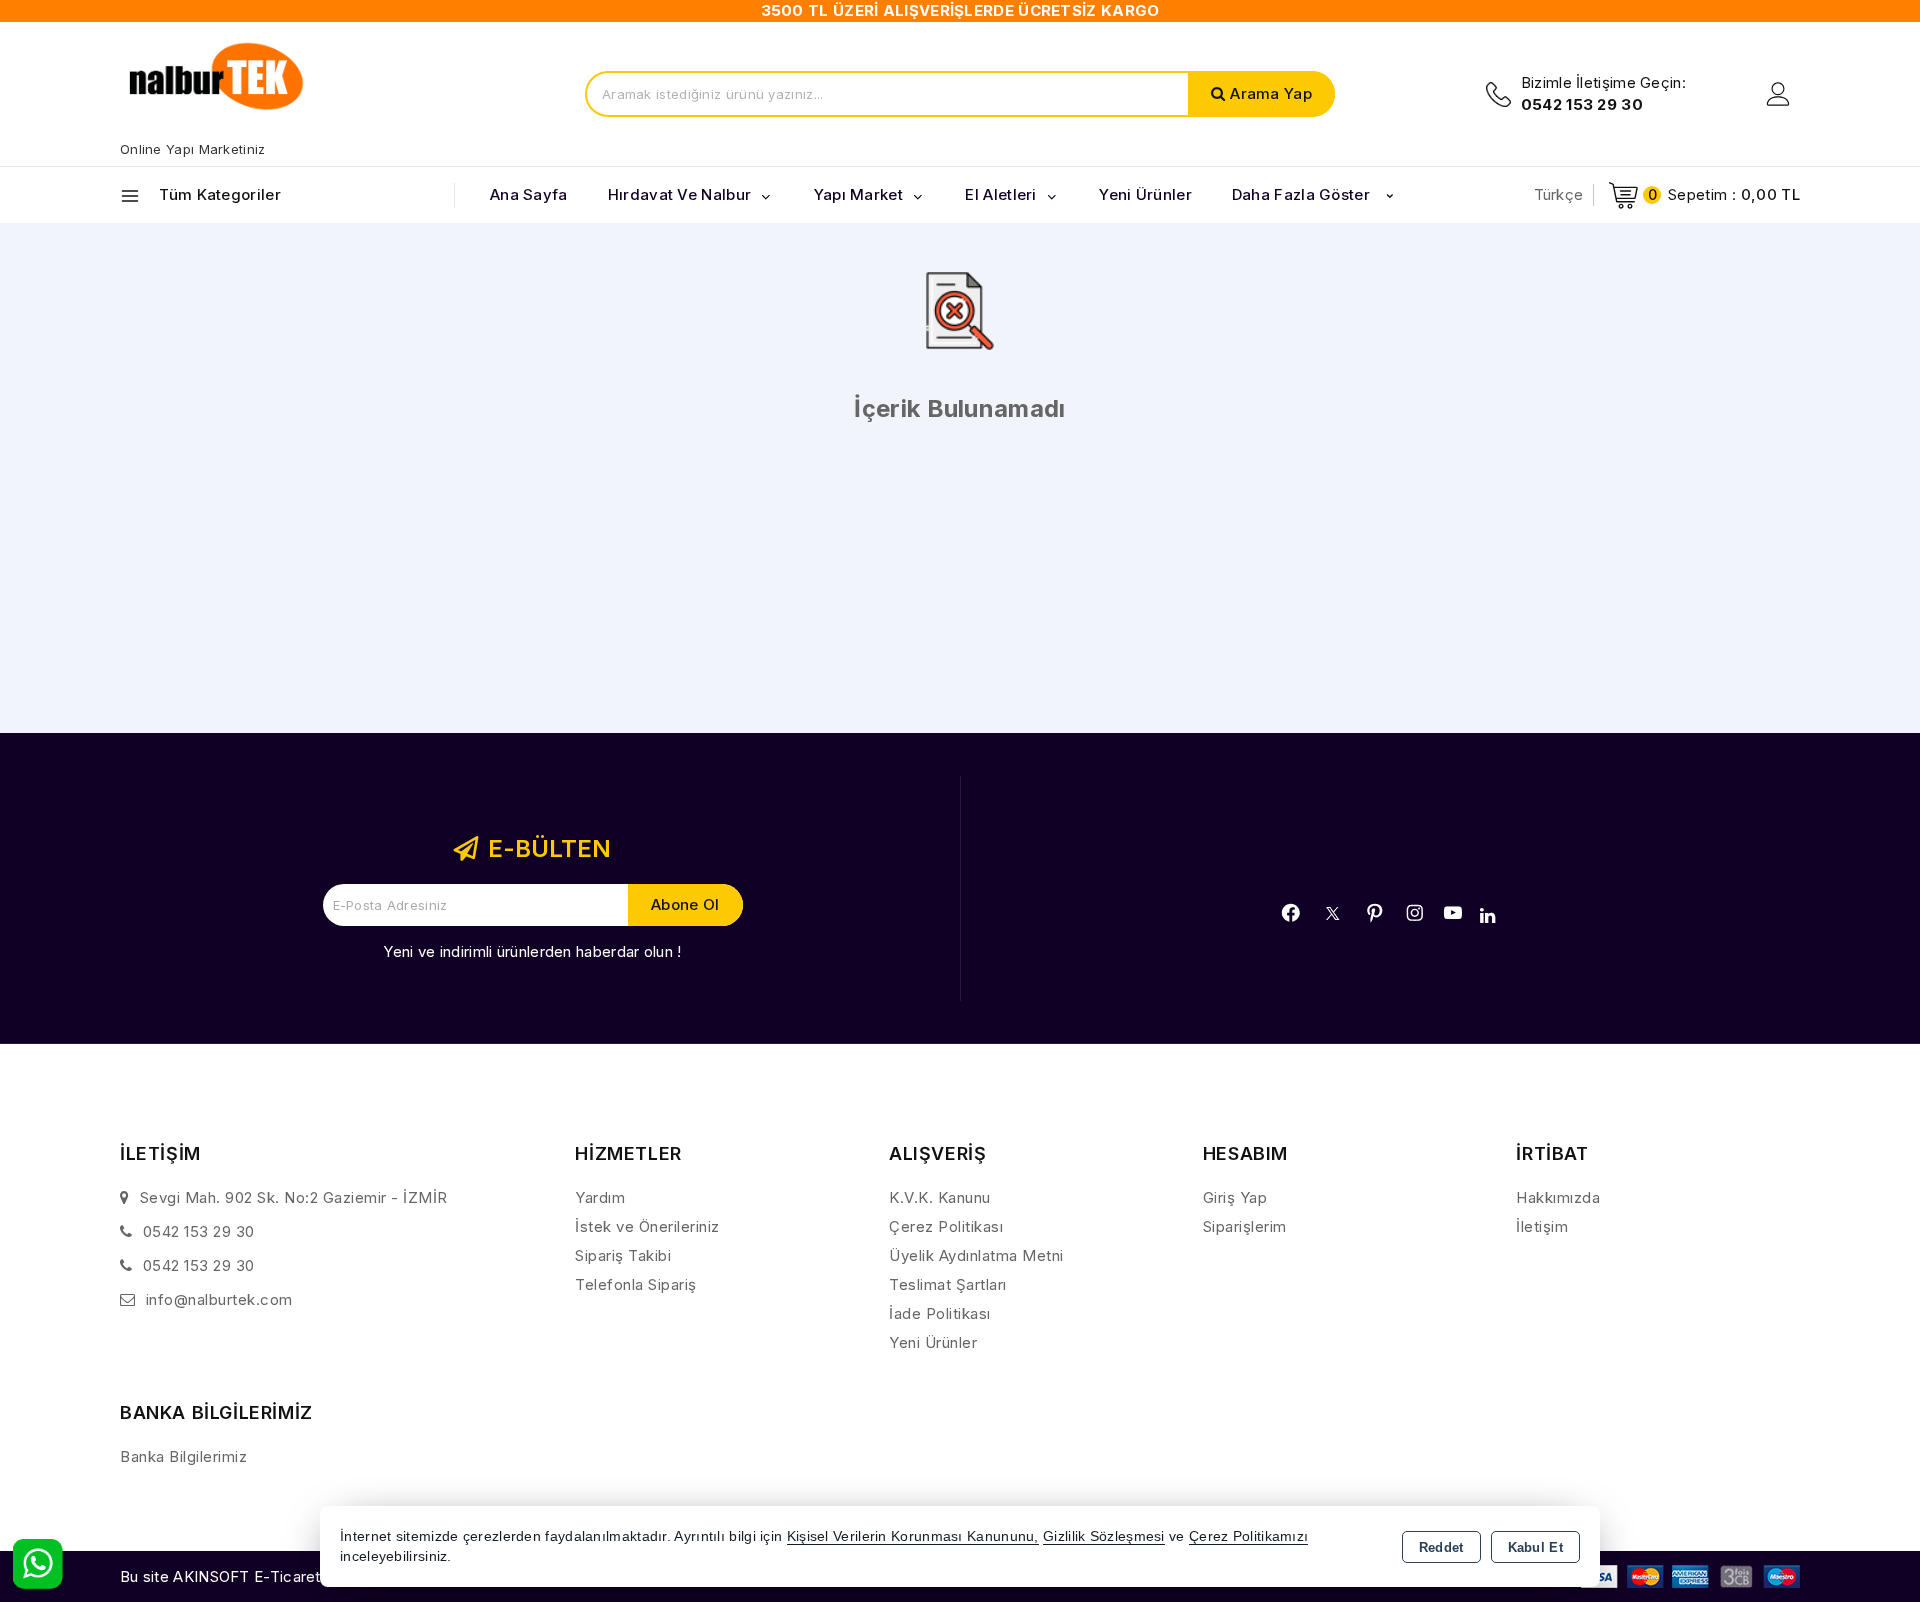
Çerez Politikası (946, 1226)
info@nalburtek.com (219, 1299)
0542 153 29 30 (199, 1231)
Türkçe (1559, 194)
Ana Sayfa (529, 194)
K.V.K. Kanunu (940, 1197)
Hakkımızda (1558, 1197)
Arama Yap (1271, 93)
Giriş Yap (1235, 1197)
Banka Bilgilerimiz (183, 1456)
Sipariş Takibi (623, 1255)
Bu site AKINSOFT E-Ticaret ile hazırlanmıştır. (280, 1576)
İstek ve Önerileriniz (647, 1226)
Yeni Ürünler (933, 1342)
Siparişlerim (1245, 1226)
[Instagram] (1415, 913)
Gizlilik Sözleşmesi (1104, 1536)
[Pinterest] (1375, 913)
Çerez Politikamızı (1248, 1536)
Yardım (600, 1197)
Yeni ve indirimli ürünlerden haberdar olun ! (532, 951)
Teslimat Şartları (948, 1284)
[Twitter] (1332, 913)
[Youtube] (1453, 913)
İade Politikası (940, 1313)
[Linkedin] (1487, 916)
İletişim (1542, 1226)
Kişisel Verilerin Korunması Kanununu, (913, 1536)
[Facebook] (1291, 913)
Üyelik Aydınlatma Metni (976, 1255)
